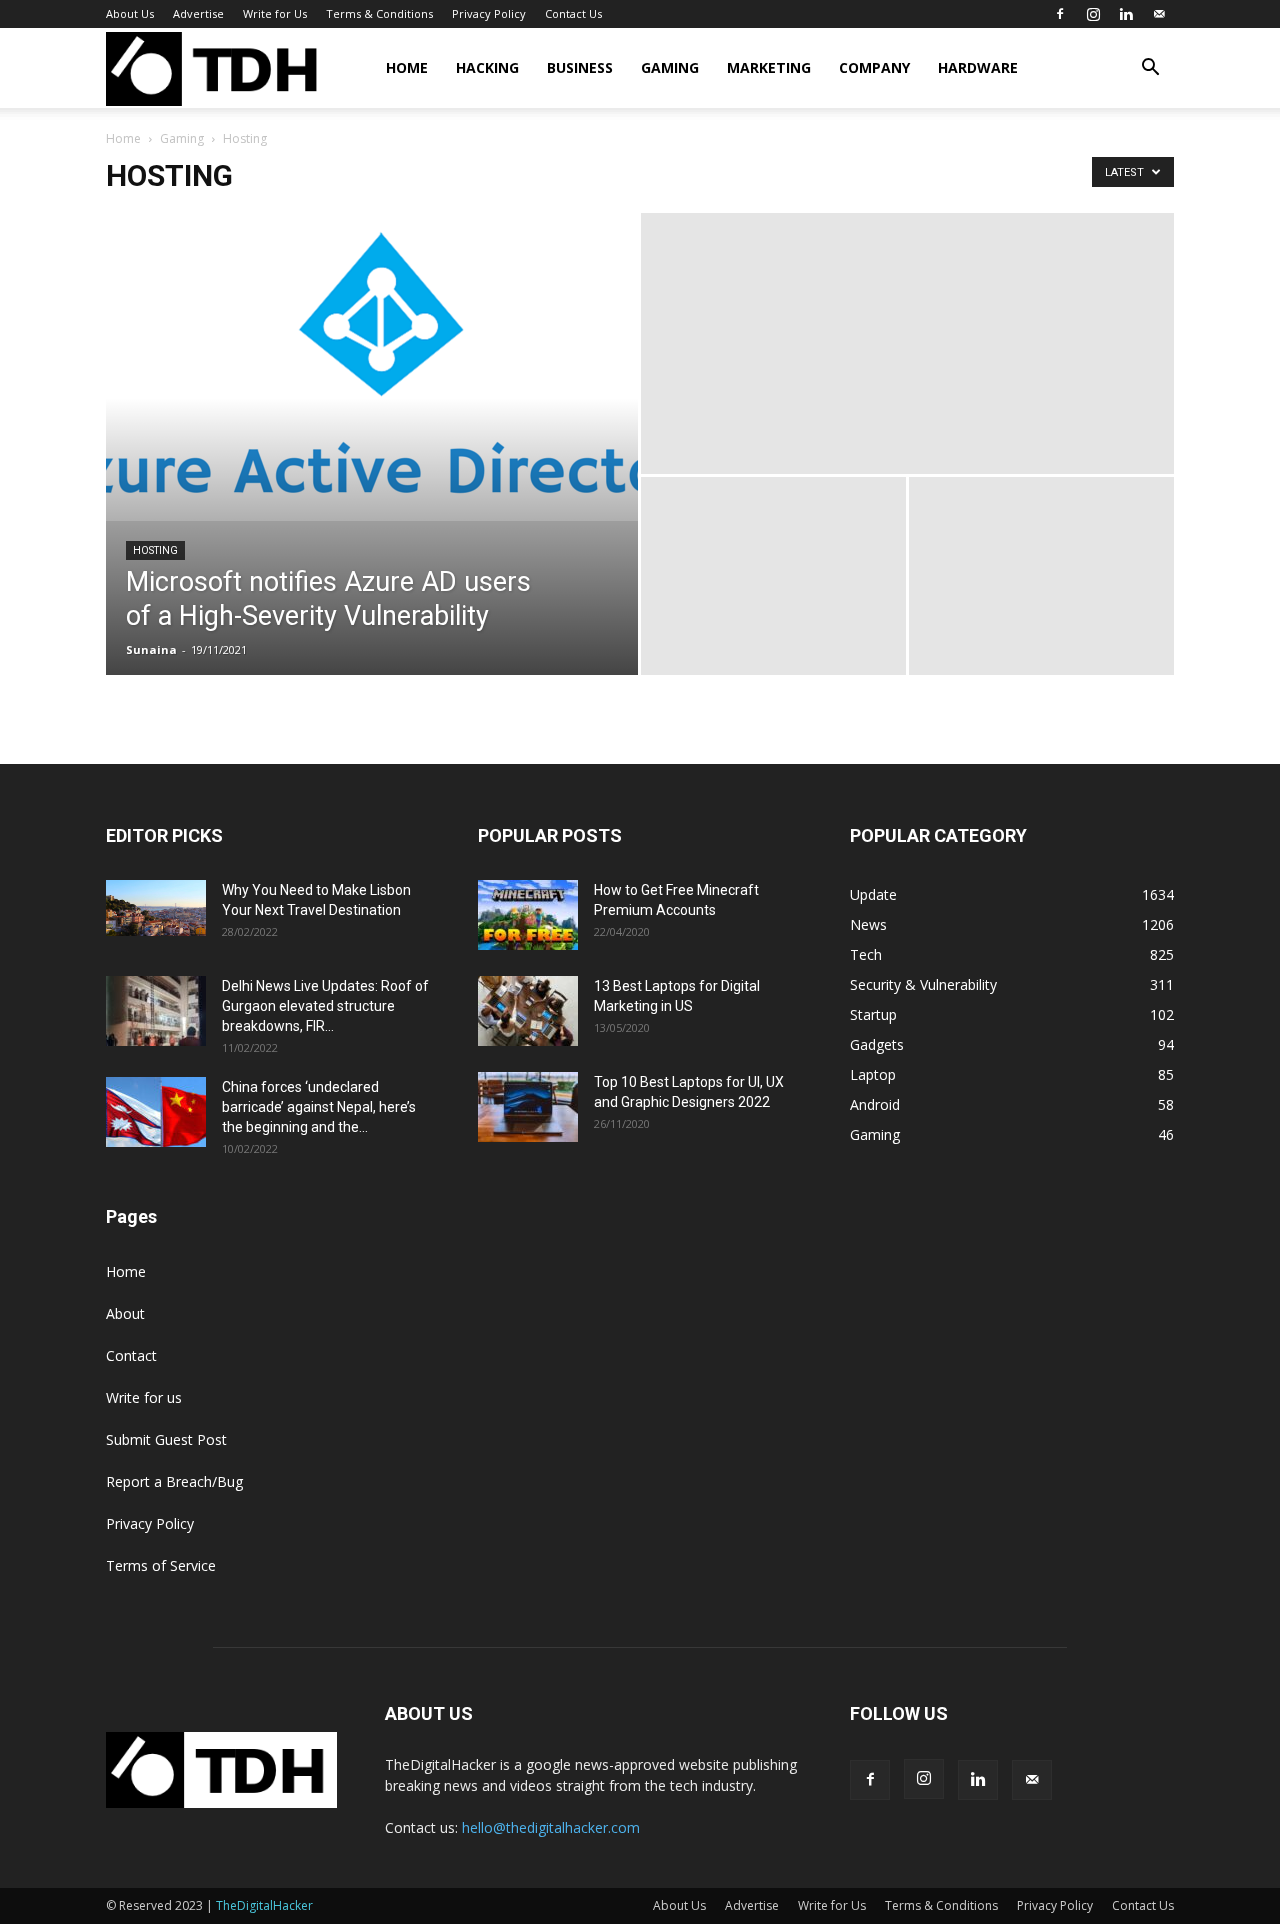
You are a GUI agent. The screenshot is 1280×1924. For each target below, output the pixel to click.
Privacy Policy (489, 13)
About (125, 1313)
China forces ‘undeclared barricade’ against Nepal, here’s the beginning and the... (319, 1107)
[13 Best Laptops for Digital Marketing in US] (528, 1011)
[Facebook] (1060, 14)
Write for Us (275, 13)
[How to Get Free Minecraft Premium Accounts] (528, 915)
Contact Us (573, 13)
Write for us (144, 1397)
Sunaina (151, 649)
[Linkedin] (1126, 14)
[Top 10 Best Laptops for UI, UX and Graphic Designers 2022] (528, 1107)
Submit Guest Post (166, 1439)
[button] (1150, 69)
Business (580, 67)
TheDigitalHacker (264, 1905)
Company (874, 67)
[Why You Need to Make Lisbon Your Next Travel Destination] (156, 908)
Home (407, 67)
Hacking (487, 67)
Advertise (198, 13)
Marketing (769, 67)
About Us (130, 13)
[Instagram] (1093, 14)
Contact (131, 1355)
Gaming (670, 67)
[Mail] (1159, 14)
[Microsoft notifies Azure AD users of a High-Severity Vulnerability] (372, 367)
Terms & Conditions (379, 13)
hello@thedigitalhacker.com (551, 1827)
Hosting (155, 550)
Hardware (978, 67)
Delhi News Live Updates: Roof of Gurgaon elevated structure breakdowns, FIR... (325, 1006)
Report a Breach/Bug (174, 1481)
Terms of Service (161, 1565)
